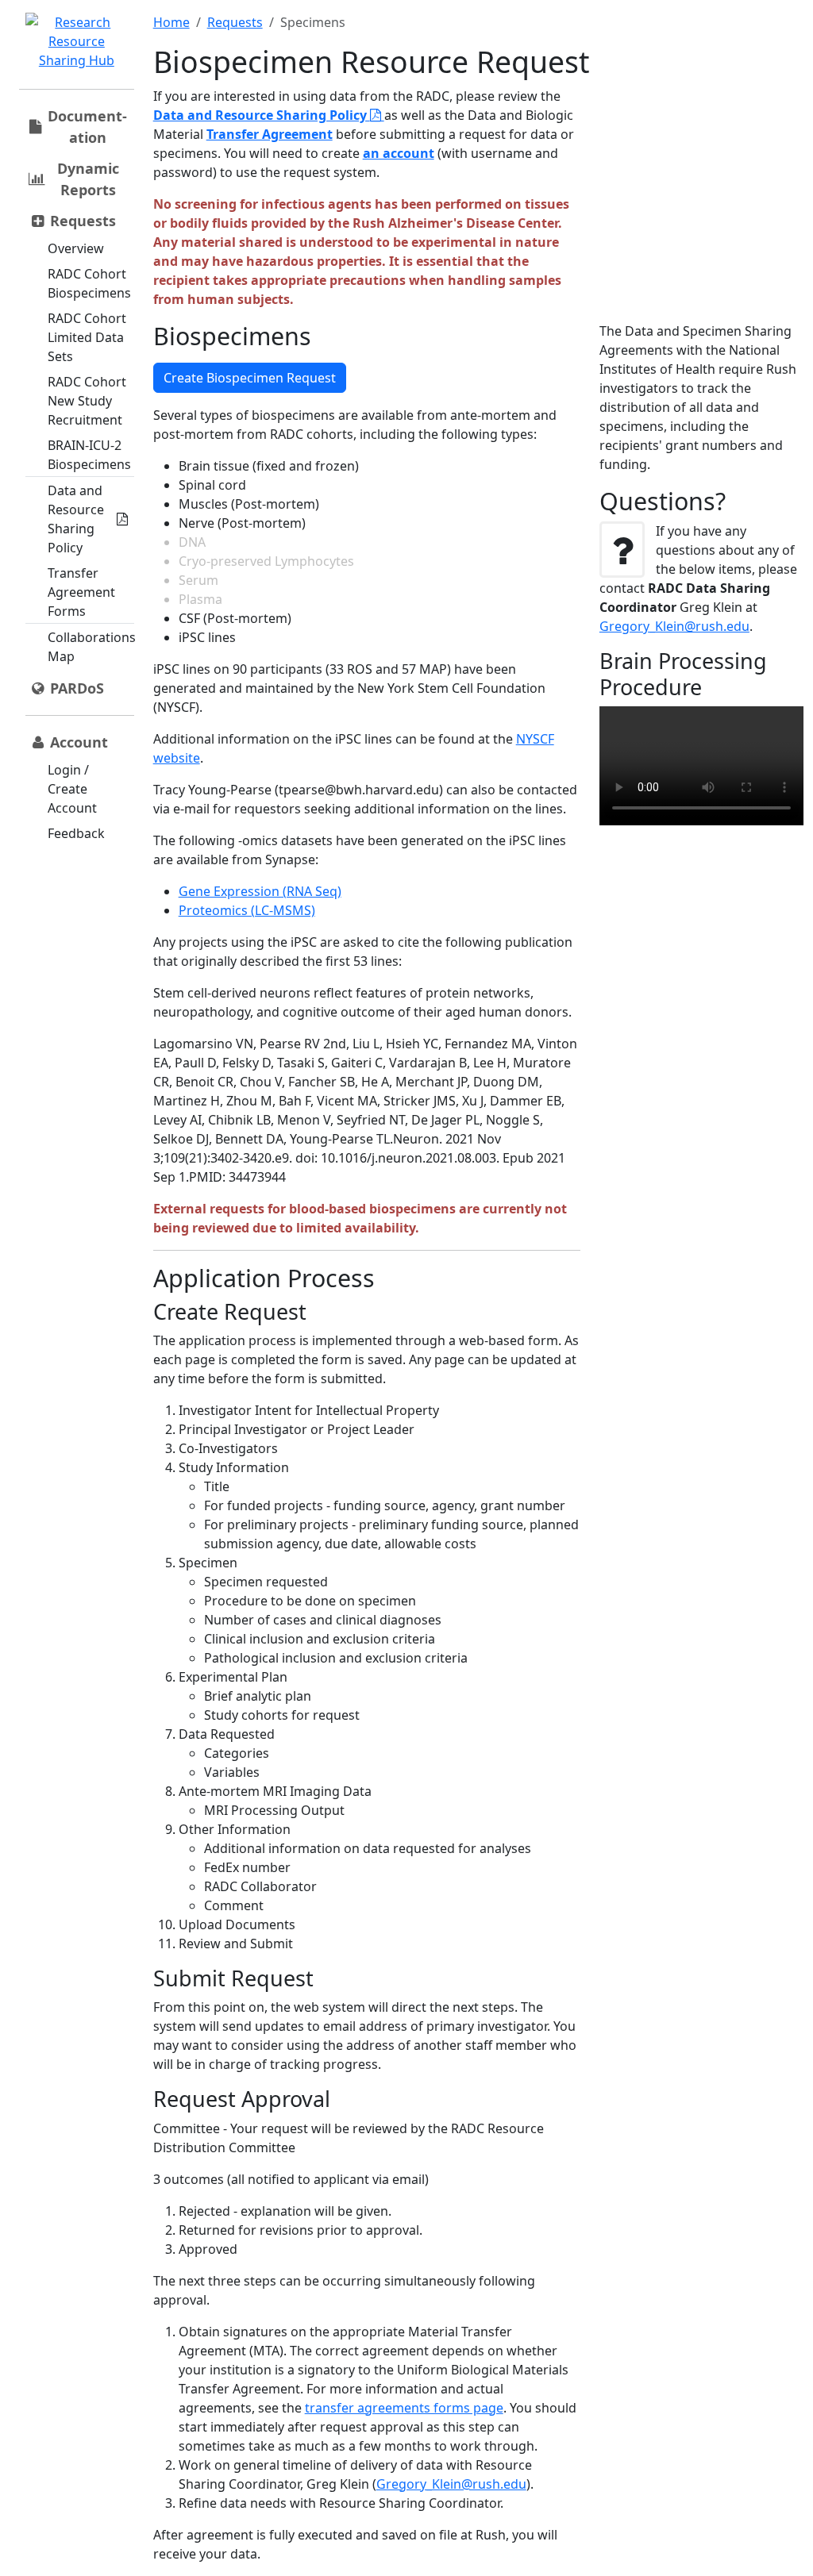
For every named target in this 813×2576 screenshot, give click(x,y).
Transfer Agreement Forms (81, 592)
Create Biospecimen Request (250, 378)
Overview (76, 248)
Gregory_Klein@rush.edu (451, 2484)
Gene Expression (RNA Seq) (260, 891)
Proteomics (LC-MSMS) (247, 910)
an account (399, 153)
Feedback (76, 833)
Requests (235, 22)
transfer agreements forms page (404, 2408)
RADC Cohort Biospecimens (89, 283)
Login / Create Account (72, 789)
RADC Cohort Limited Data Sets (87, 337)
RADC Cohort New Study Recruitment (87, 401)
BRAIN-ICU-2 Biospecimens (89, 455)
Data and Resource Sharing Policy (76, 519)
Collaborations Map (92, 647)
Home (171, 22)
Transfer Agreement (270, 134)
